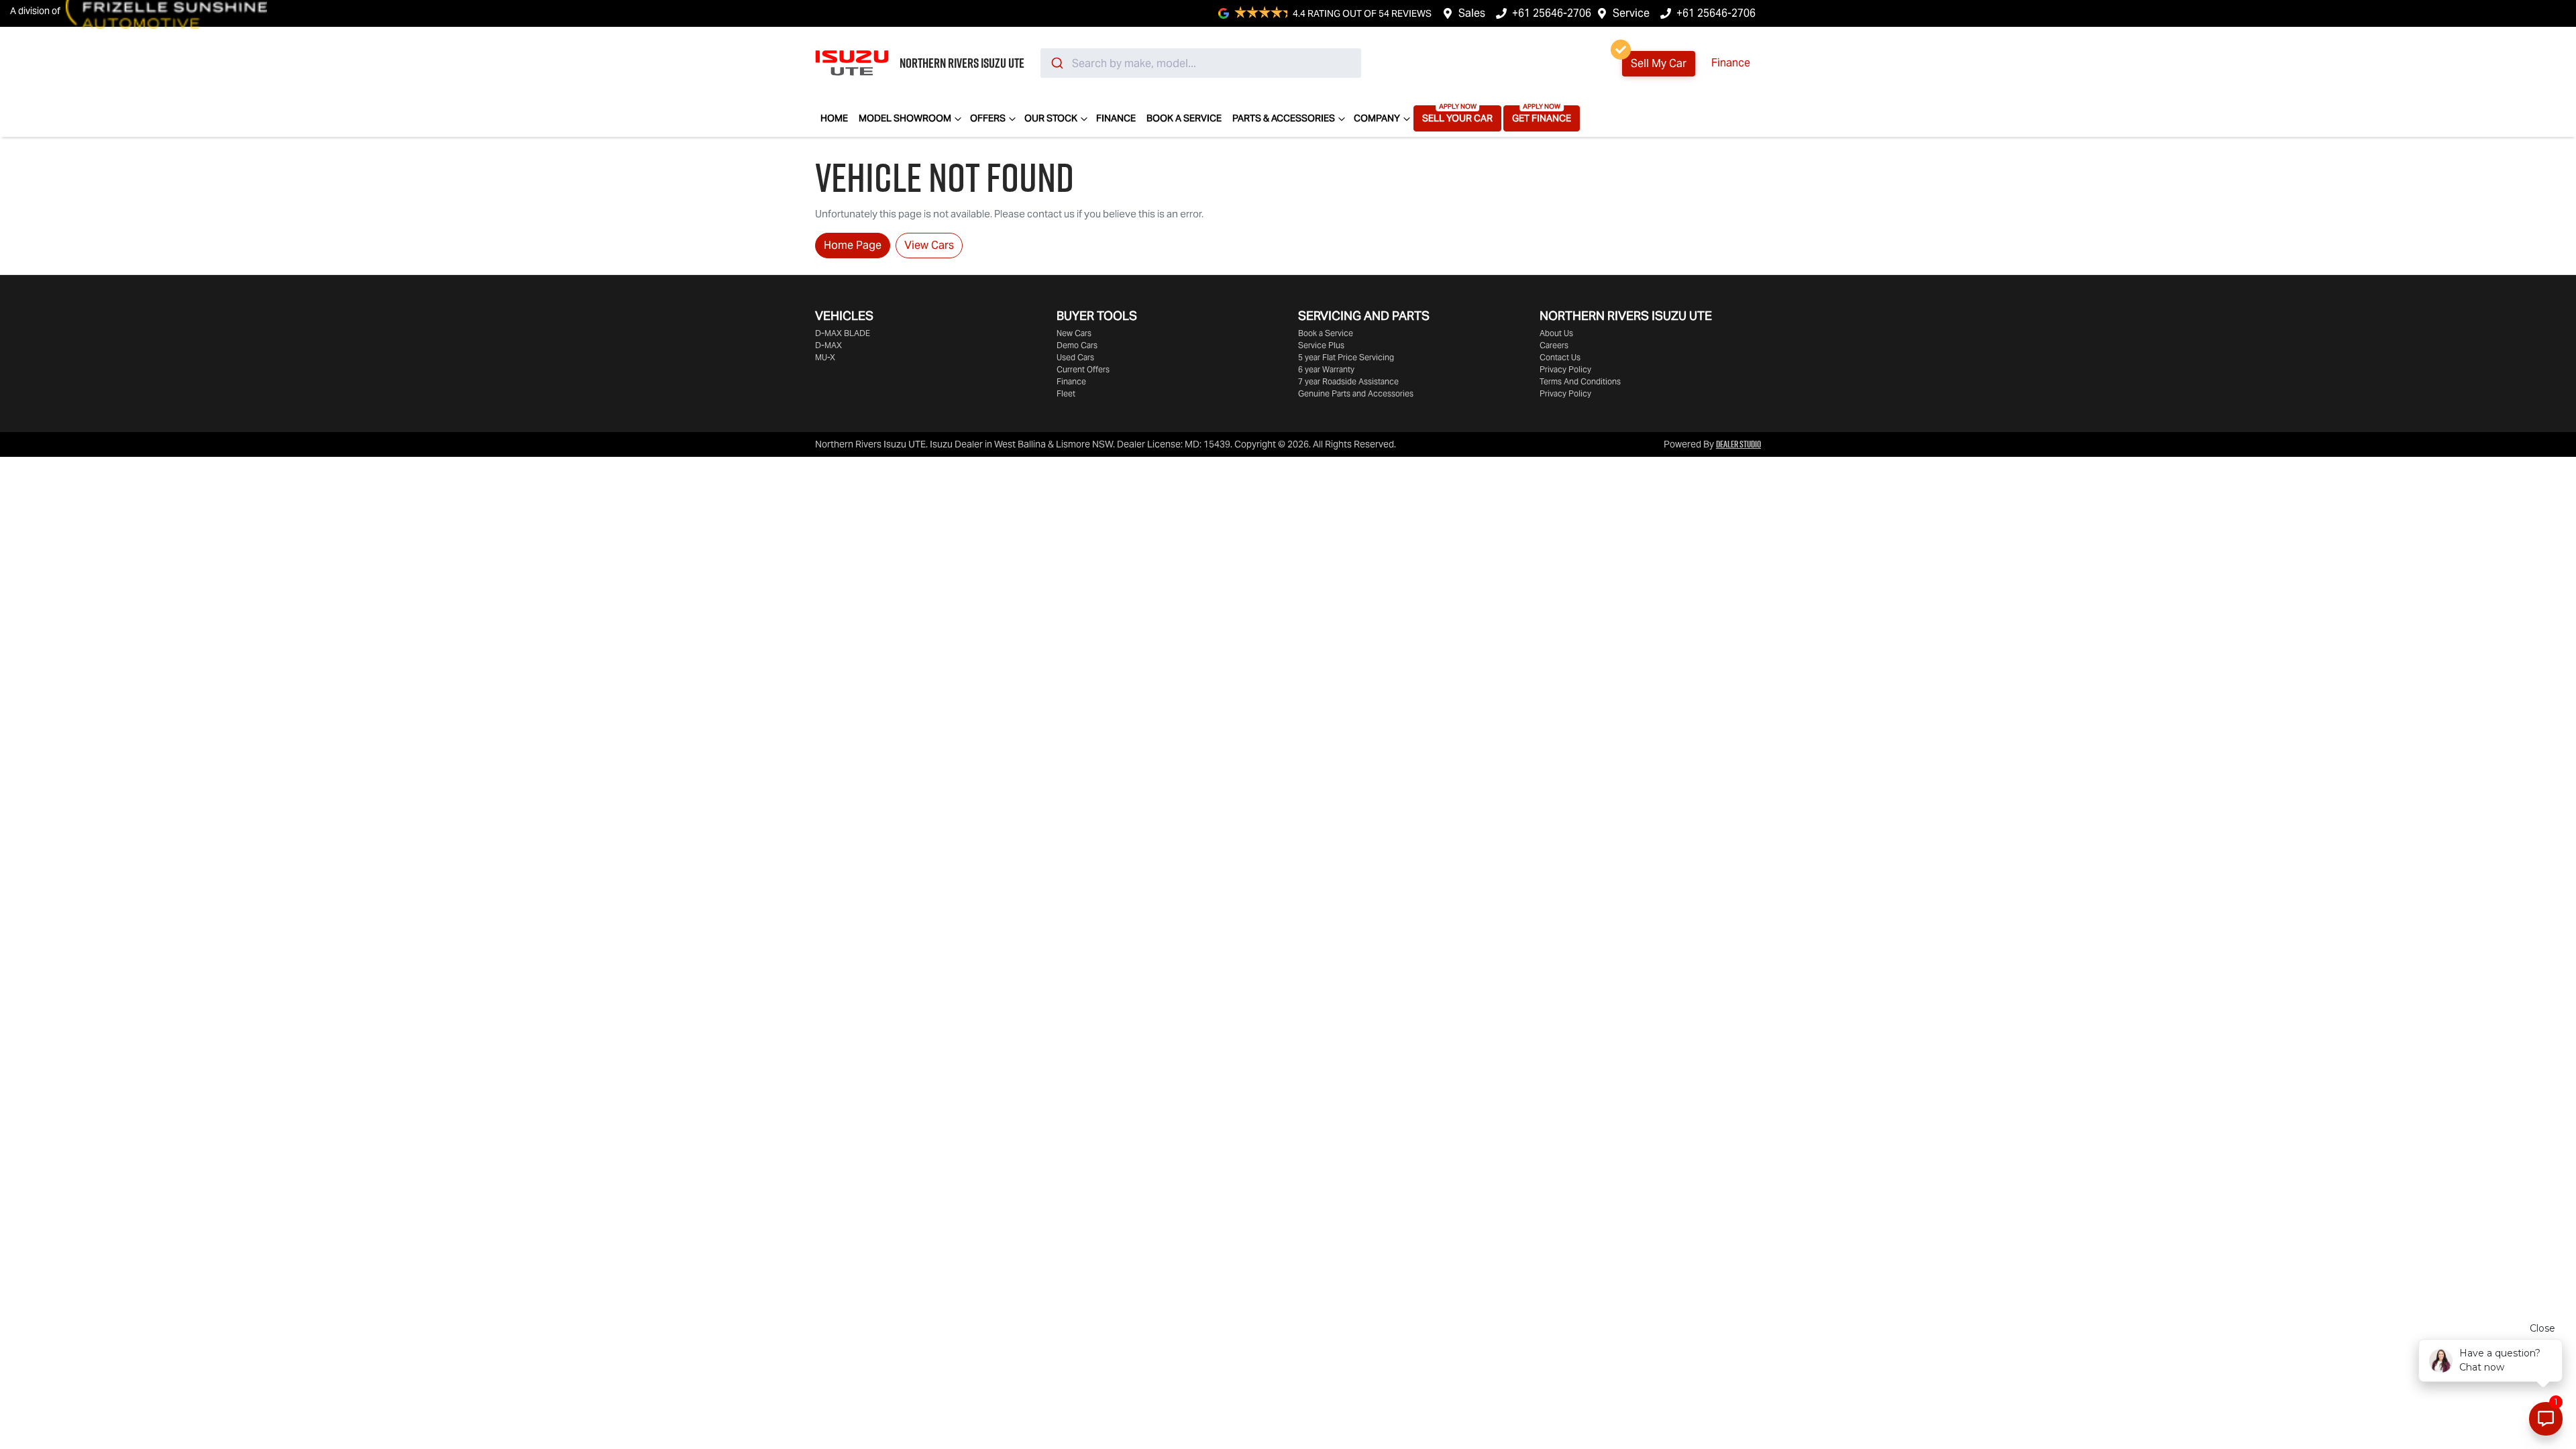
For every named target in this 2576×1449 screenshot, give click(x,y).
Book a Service (1184, 118)
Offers (988, 118)
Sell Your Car (1457, 118)
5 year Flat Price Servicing (1346, 357)
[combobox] (1201, 63)
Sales (1472, 13)
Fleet (1066, 393)
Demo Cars (1077, 345)
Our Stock (1051, 118)
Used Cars (1075, 357)
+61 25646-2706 (1552, 13)
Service (1631, 13)
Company (1377, 118)
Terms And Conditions (1580, 381)
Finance (1731, 63)
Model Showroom (905, 118)
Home (834, 118)
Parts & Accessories (1284, 118)
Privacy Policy (1565, 369)
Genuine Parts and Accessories (1356, 393)
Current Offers (1083, 369)
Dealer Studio (1738, 444)
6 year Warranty (1326, 369)
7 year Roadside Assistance (1348, 381)
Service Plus (1321, 345)
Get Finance (1542, 118)
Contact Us (1560, 357)
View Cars (929, 245)
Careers (1554, 345)
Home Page (853, 245)
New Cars (1074, 333)
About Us (1556, 333)
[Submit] (1056, 63)
